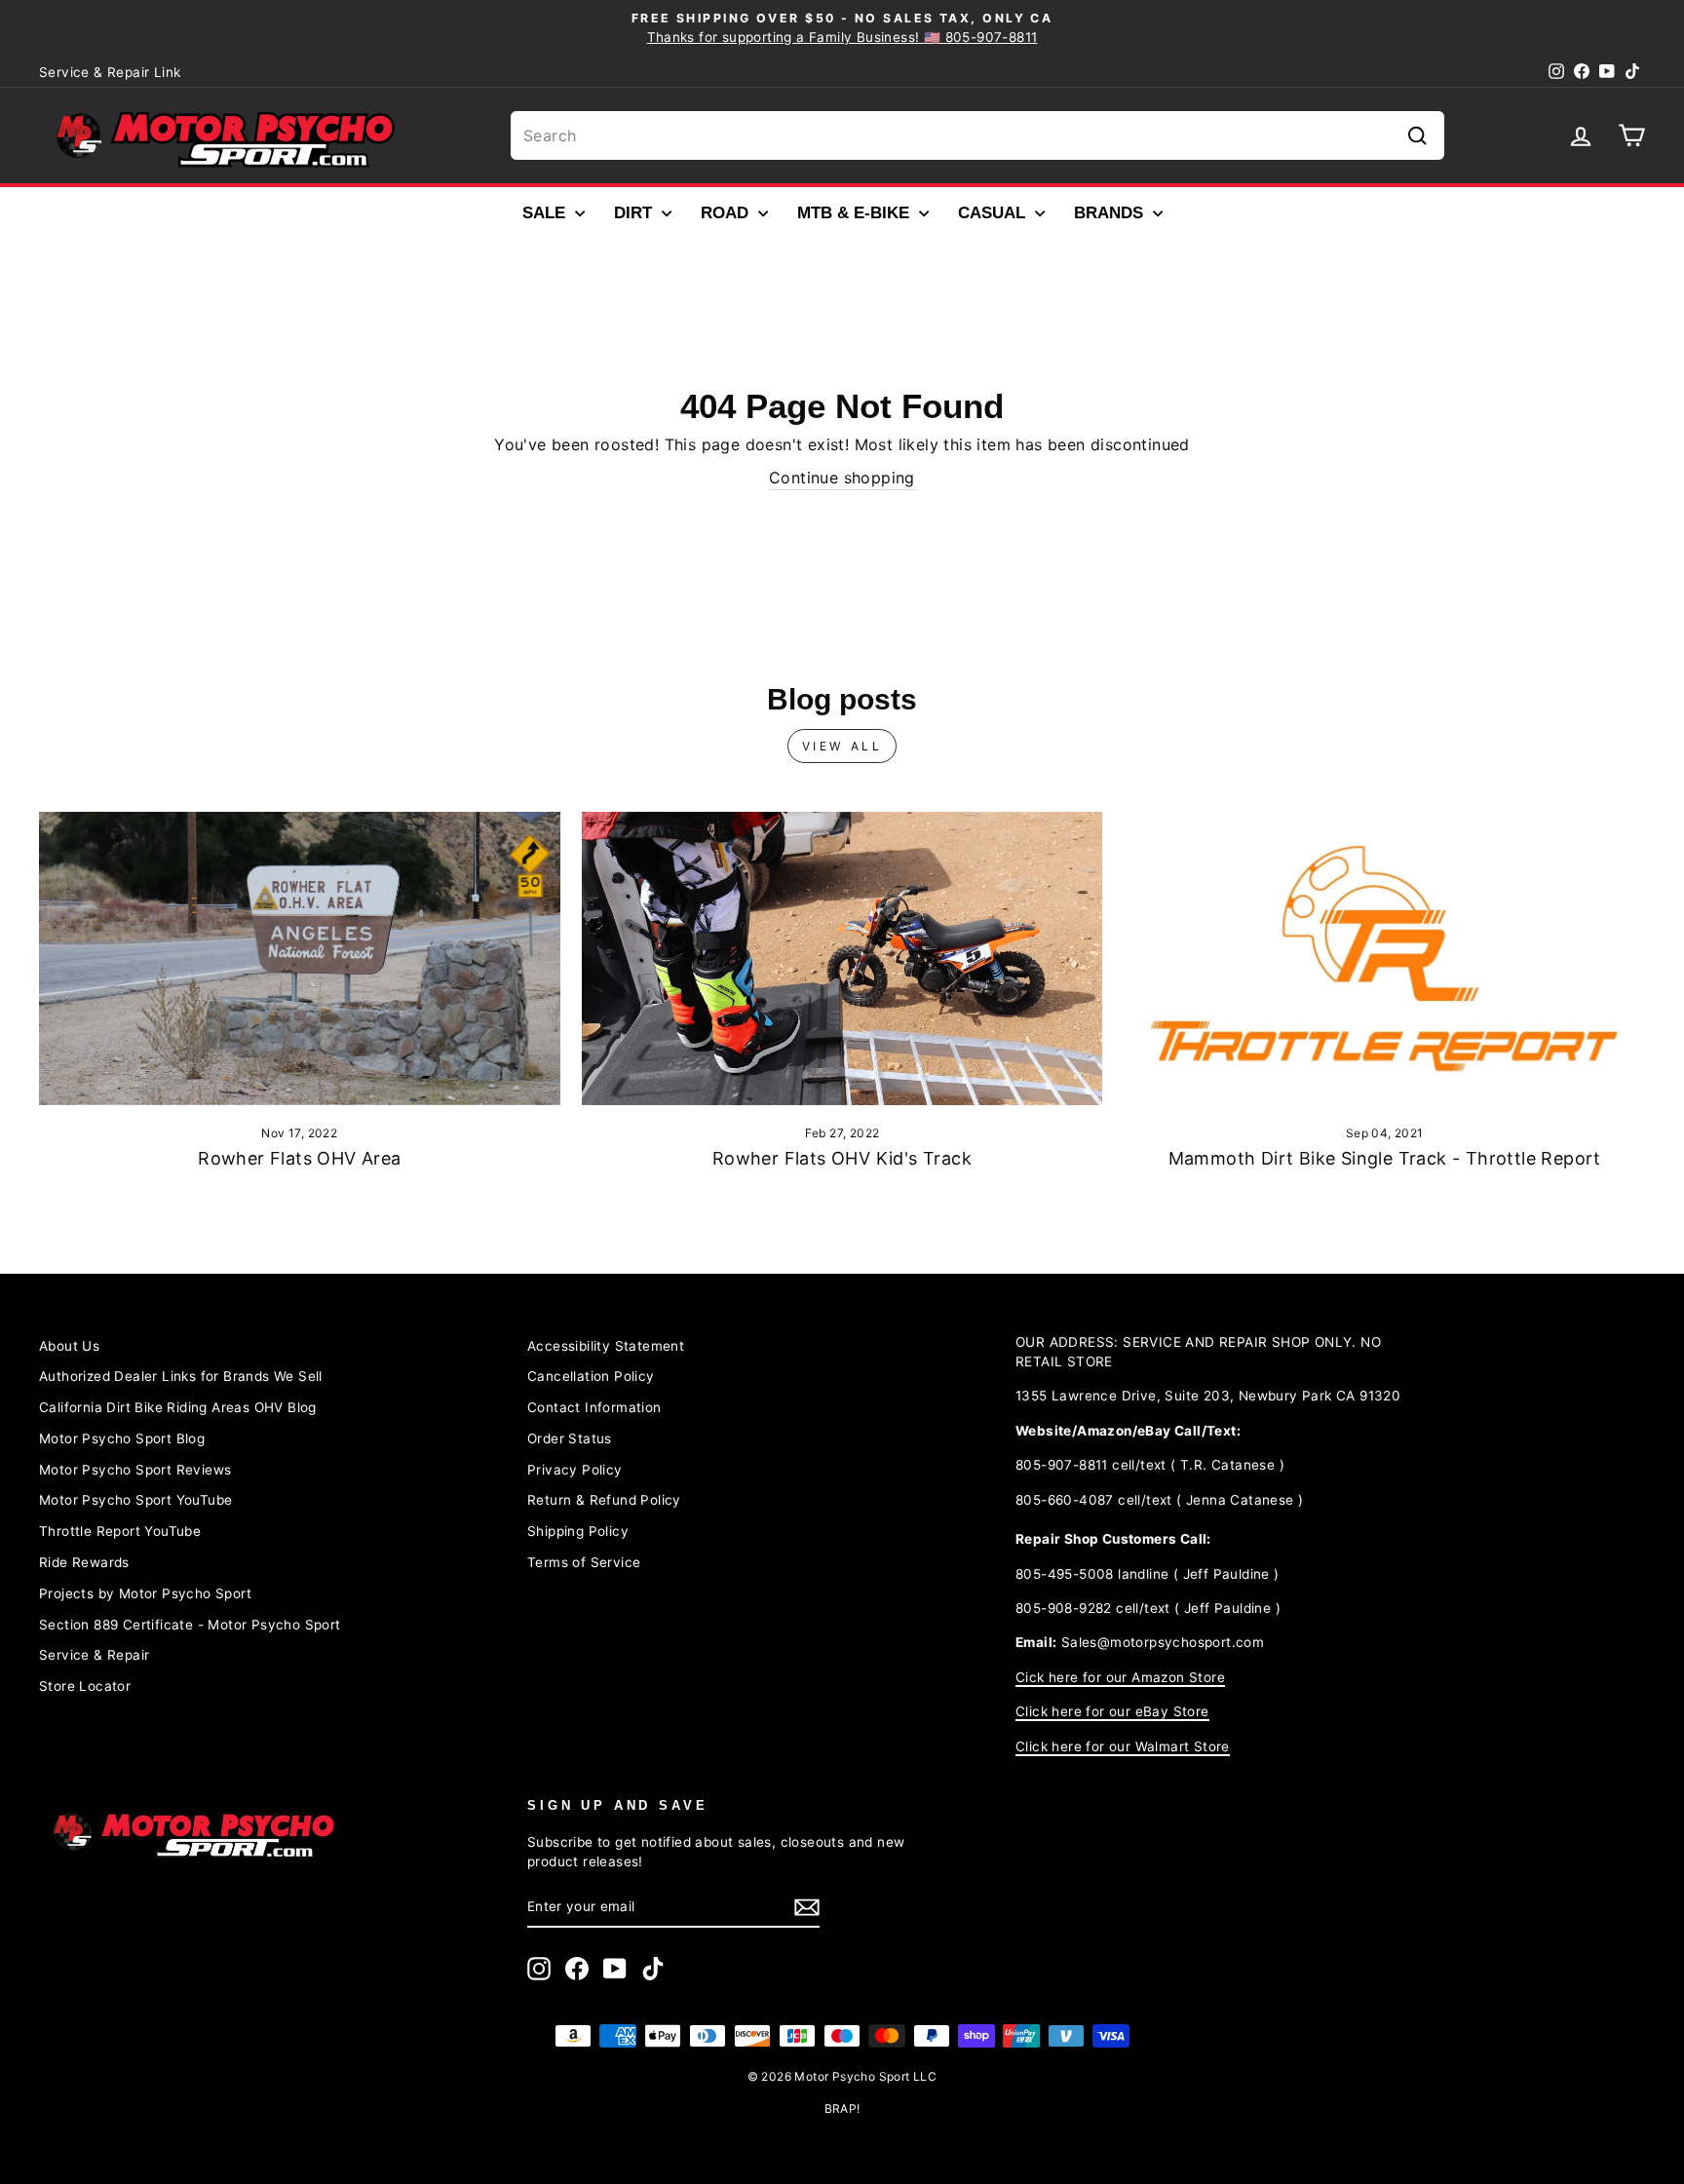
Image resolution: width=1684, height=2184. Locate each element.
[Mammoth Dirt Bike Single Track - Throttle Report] (1384, 958)
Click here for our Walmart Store (1123, 1746)
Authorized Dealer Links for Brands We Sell (181, 1376)
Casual (994, 213)
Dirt (635, 213)
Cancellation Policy (591, 1376)
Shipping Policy (578, 1531)
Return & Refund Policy (604, 1500)
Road (727, 213)
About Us (69, 1346)
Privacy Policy (575, 1470)
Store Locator (85, 1686)
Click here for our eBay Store (1112, 1711)
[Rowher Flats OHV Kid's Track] (842, 958)
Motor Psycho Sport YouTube (135, 1500)
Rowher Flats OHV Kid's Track (842, 1158)
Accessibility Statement (606, 1346)
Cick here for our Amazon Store (1120, 1677)
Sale (546, 213)
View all (842, 746)
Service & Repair (94, 1655)
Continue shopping (842, 478)
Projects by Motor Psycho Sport (145, 1593)
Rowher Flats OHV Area (299, 1158)
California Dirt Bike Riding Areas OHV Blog (178, 1407)
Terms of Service (584, 1562)
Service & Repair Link (110, 72)
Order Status (570, 1438)
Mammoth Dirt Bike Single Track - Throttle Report (1385, 1158)
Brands (1111, 213)
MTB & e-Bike (856, 213)
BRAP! (842, 2108)
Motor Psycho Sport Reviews (135, 1470)
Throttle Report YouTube (120, 1531)
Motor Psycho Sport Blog (122, 1438)
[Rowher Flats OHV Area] (300, 958)
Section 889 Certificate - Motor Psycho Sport (190, 1625)
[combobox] (977, 135)
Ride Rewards (84, 1562)
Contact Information (594, 1407)
